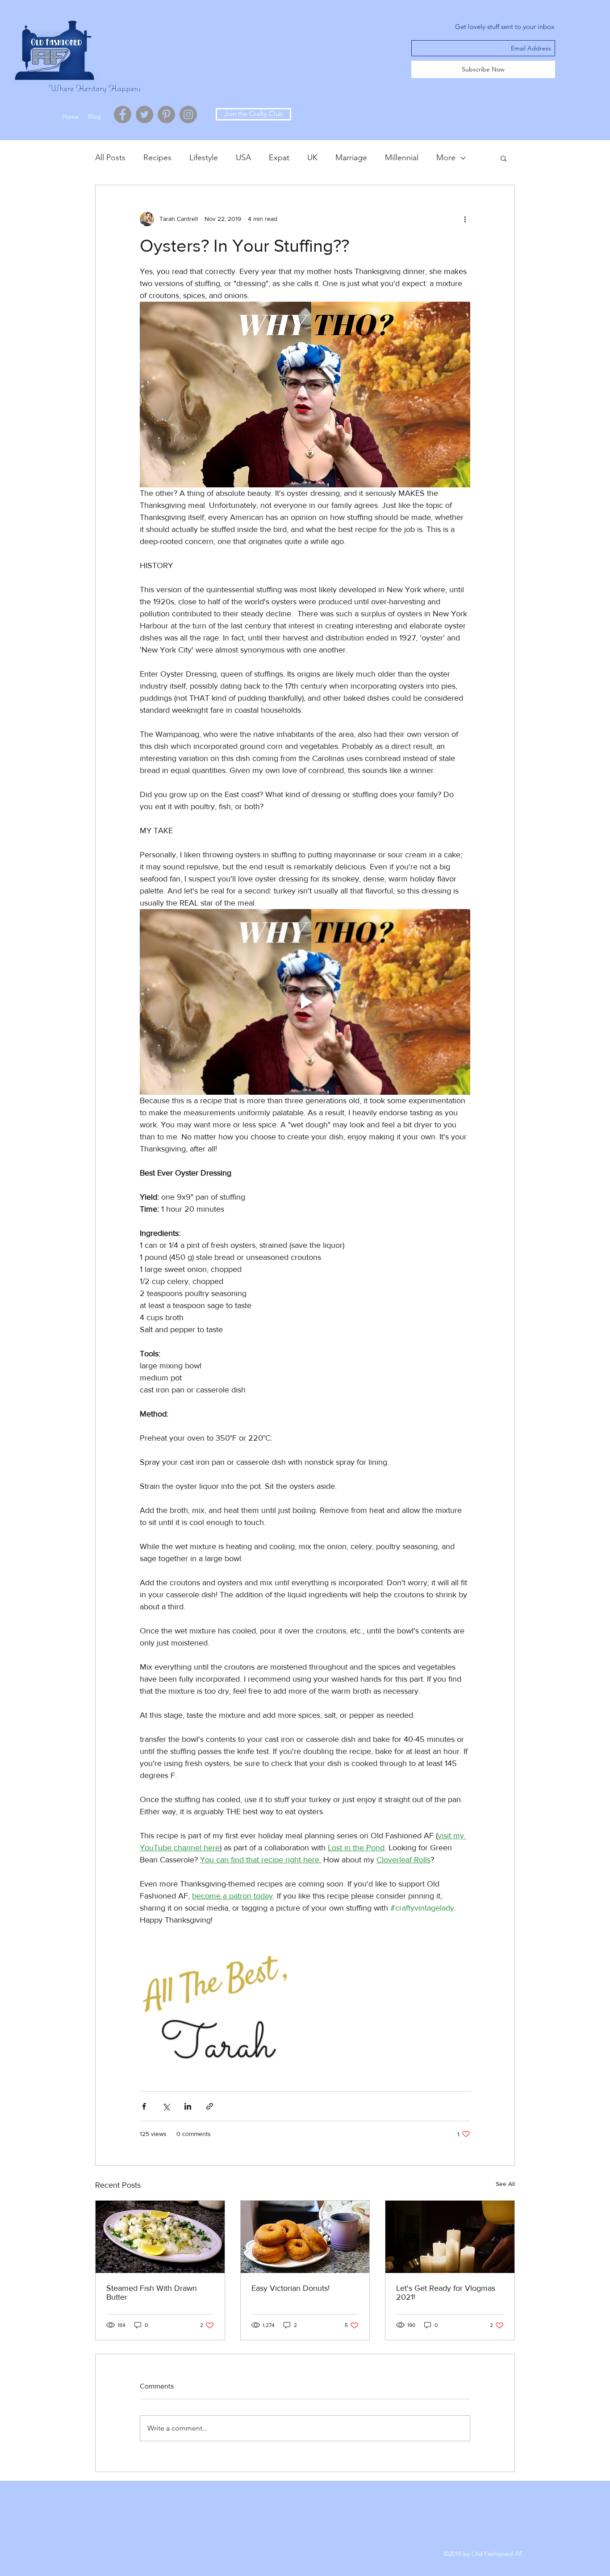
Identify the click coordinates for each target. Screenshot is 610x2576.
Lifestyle (204, 158)
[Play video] (305, 1002)
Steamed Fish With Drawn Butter (152, 2293)
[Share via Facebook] (144, 2106)
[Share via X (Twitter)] (166, 2106)
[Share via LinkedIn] (188, 2106)
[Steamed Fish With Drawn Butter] (160, 2237)
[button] (503, 158)
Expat (279, 158)
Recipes (157, 158)
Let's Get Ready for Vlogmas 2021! (446, 2293)
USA (243, 158)
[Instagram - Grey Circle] (188, 114)
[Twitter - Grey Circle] (144, 114)
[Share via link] (210, 2106)
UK (312, 158)
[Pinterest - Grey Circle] (166, 114)
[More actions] (465, 219)
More (446, 158)
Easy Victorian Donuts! (290, 2288)
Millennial (402, 158)
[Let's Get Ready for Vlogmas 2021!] (450, 2237)
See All (505, 2184)
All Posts (110, 158)
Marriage (351, 158)
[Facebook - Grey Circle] (123, 114)
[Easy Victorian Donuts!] (305, 2237)
